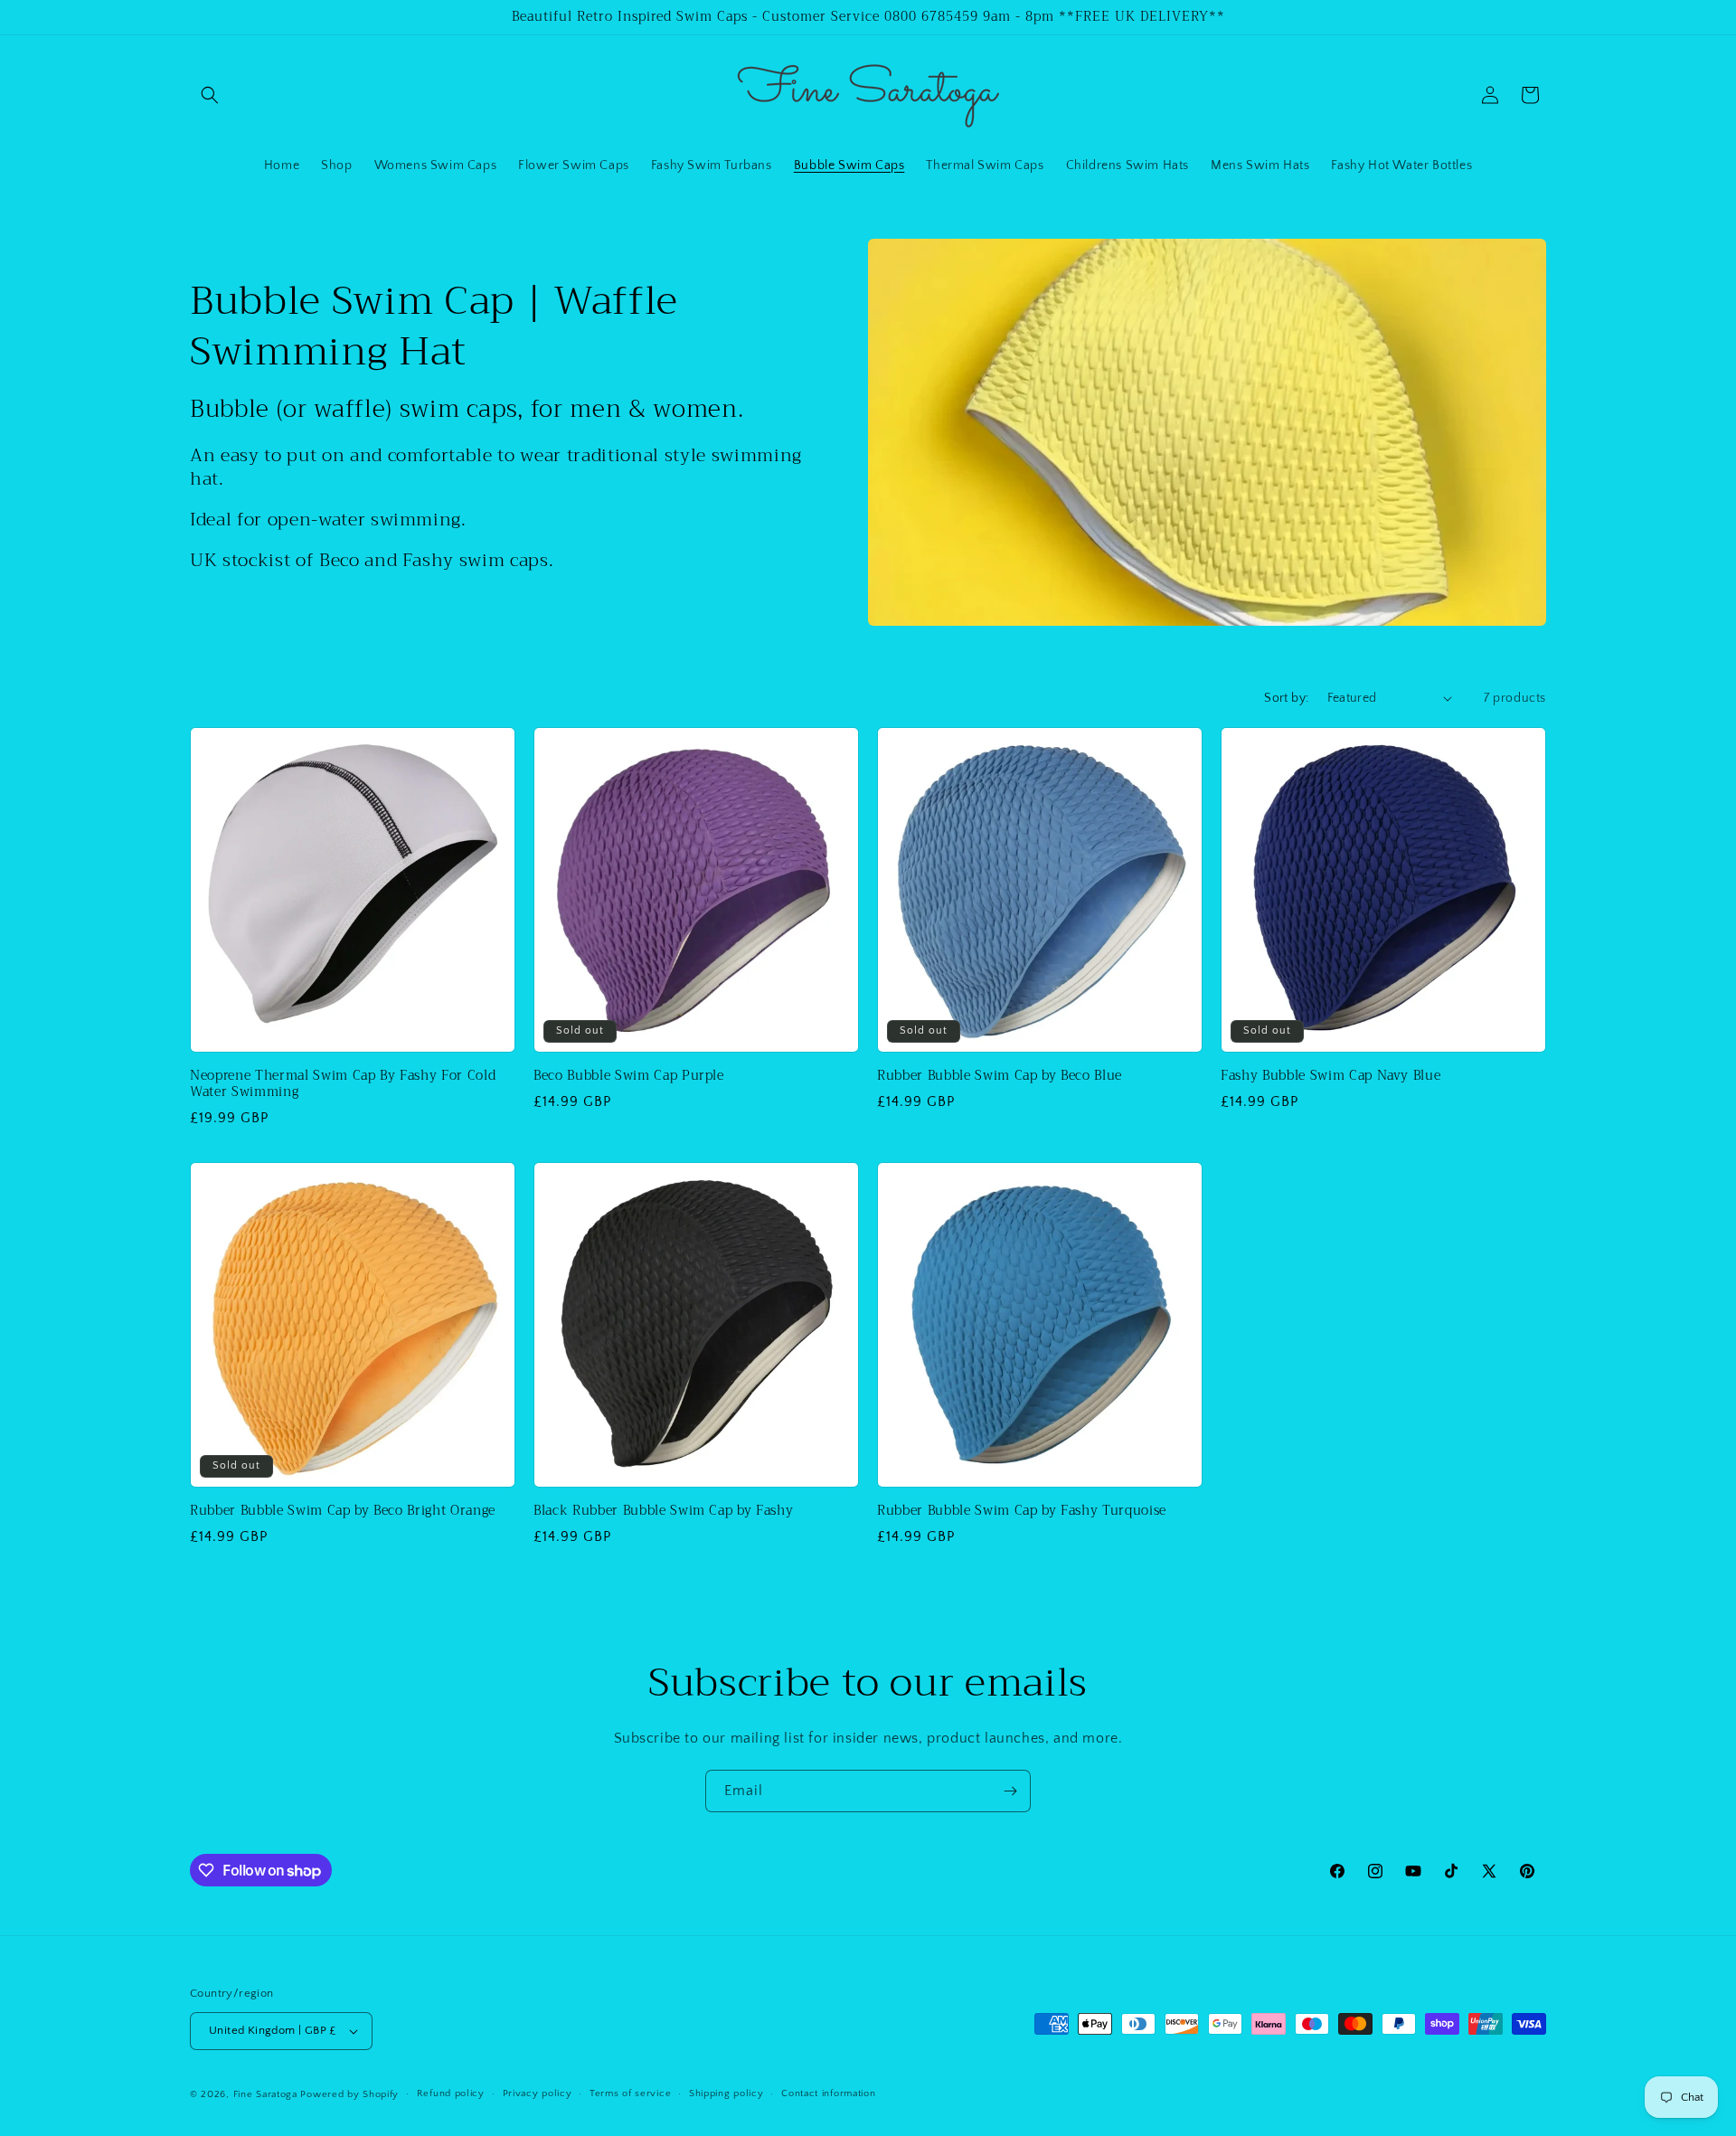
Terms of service (630, 2093)
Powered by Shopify (349, 2094)
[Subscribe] (1010, 1791)
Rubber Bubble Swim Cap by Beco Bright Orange (343, 1511)
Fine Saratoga (265, 2094)
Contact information (828, 2093)
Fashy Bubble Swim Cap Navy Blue (1330, 1076)
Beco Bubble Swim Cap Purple (629, 1076)
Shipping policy (726, 2093)
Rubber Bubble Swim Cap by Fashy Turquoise (1022, 1511)
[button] (210, 95)
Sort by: (1286, 698)
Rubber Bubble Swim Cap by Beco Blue (1000, 1076)
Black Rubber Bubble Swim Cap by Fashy (663, 1511)
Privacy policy (538, 2093)
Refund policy (451, 2093)
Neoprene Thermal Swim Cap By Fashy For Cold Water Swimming (343, 1084)
